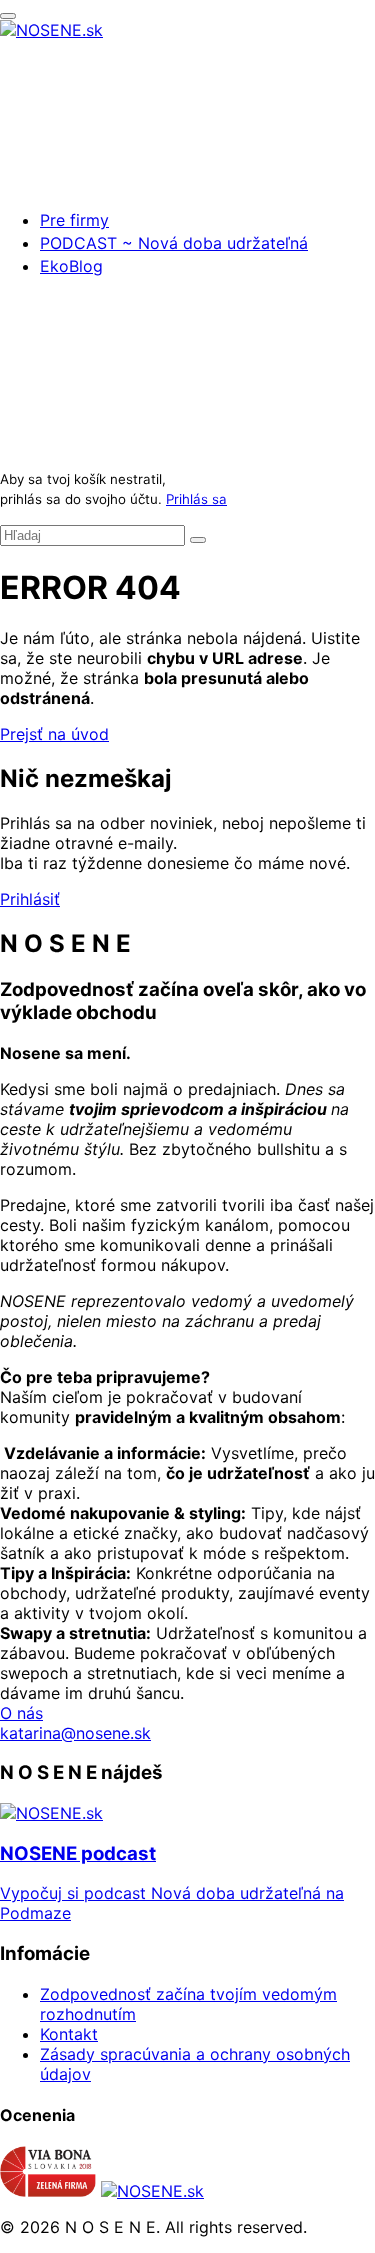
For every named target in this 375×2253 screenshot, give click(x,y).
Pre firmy (74, 220)
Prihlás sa (196, 499)
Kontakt (69, 2034)
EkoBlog (71, 266)
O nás (21, 1713)
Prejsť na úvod (54, 734)
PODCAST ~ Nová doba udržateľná (174, 243)
